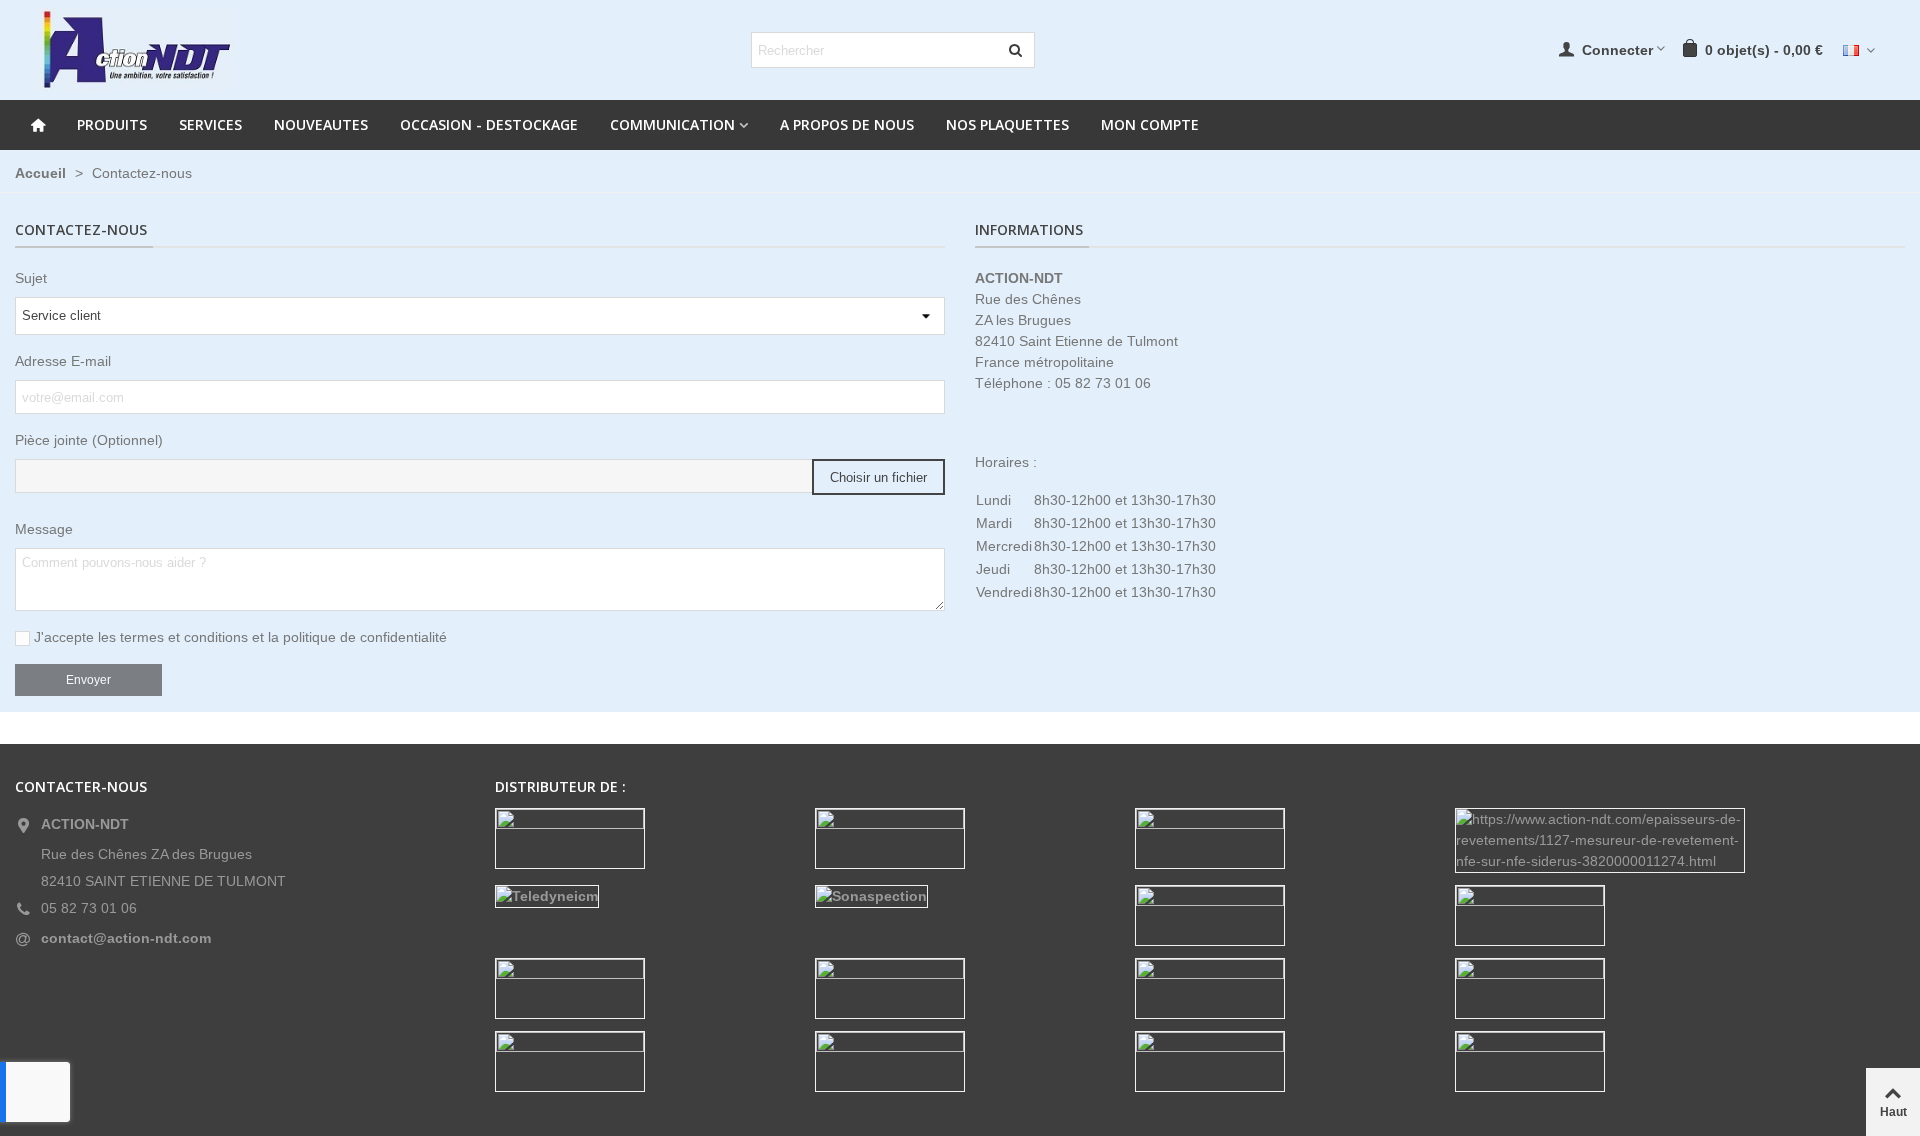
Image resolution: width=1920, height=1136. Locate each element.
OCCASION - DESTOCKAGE (489, 124)
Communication (672, 124)
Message (44, 529)
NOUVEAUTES (321, 124)
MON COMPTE (1150, 124)
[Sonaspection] (960, 896)
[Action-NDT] (135, 50)
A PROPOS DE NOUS (847, 124)
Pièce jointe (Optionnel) (89, 440)
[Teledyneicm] (640, 896)
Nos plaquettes (1007, 124)
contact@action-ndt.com (126, 938)
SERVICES (210, 124)
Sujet (31, 278)
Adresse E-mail (63, 361)
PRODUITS (112, 124)
